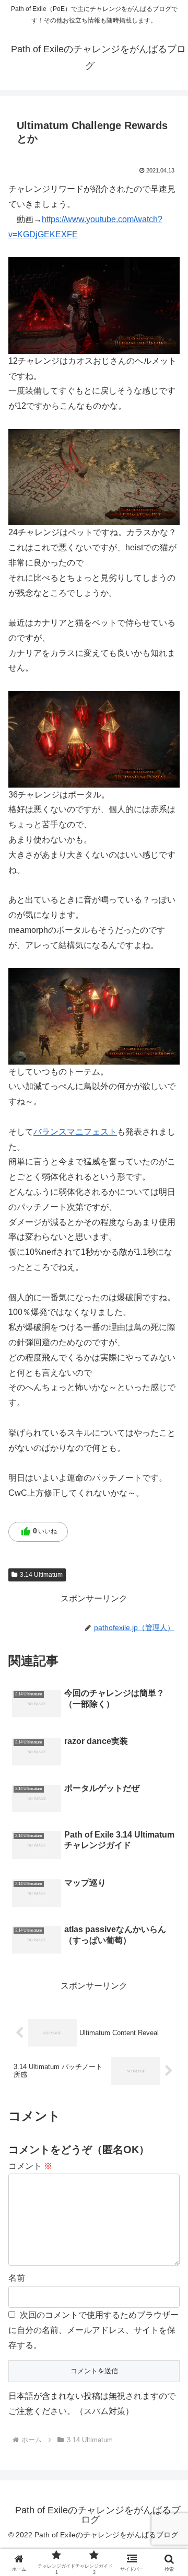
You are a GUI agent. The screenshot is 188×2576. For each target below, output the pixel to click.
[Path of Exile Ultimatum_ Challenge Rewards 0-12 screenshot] (94, 1016)
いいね (39, 1532)
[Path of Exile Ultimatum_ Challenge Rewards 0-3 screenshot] (94, 305)
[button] (168, 1755)
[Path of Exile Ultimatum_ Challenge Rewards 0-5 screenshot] (94, 476)
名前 (17, 2278)
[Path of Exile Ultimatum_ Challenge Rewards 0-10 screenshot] (94, 739)
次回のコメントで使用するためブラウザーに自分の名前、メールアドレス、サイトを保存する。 (93, 2330)
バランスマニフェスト (75, 1132)
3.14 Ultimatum (41, 1575)
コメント (30, 2166)
